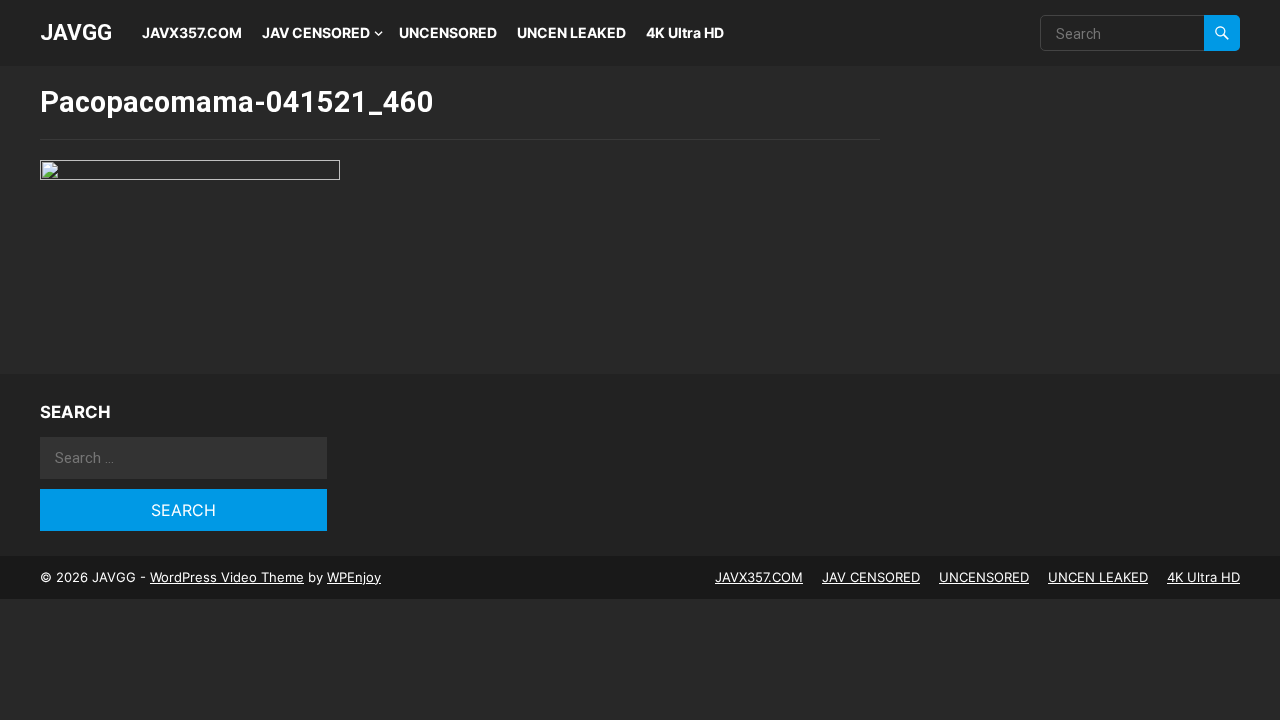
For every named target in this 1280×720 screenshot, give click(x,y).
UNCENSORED (448, 32)
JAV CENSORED (316, 32)
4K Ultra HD (685, 32)
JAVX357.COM (192, 32)
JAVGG (76, 32)
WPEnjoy (354, 577)
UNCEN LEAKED (571, 32)
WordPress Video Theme (227, 577)
